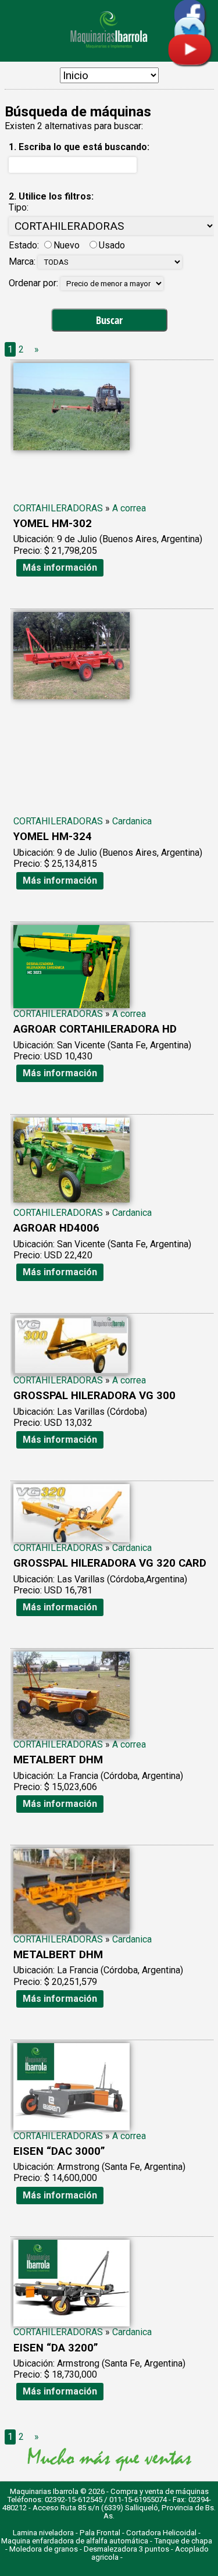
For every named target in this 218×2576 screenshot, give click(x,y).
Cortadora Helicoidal (161, 2533)
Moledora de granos (44, 2549)
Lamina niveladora (43, 2533)
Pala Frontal (100, 2533)
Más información (60, 567)
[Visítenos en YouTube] (190, 62)
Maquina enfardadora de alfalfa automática (75, 2541)
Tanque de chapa (183, 2541)
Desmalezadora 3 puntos (126, 2549)
